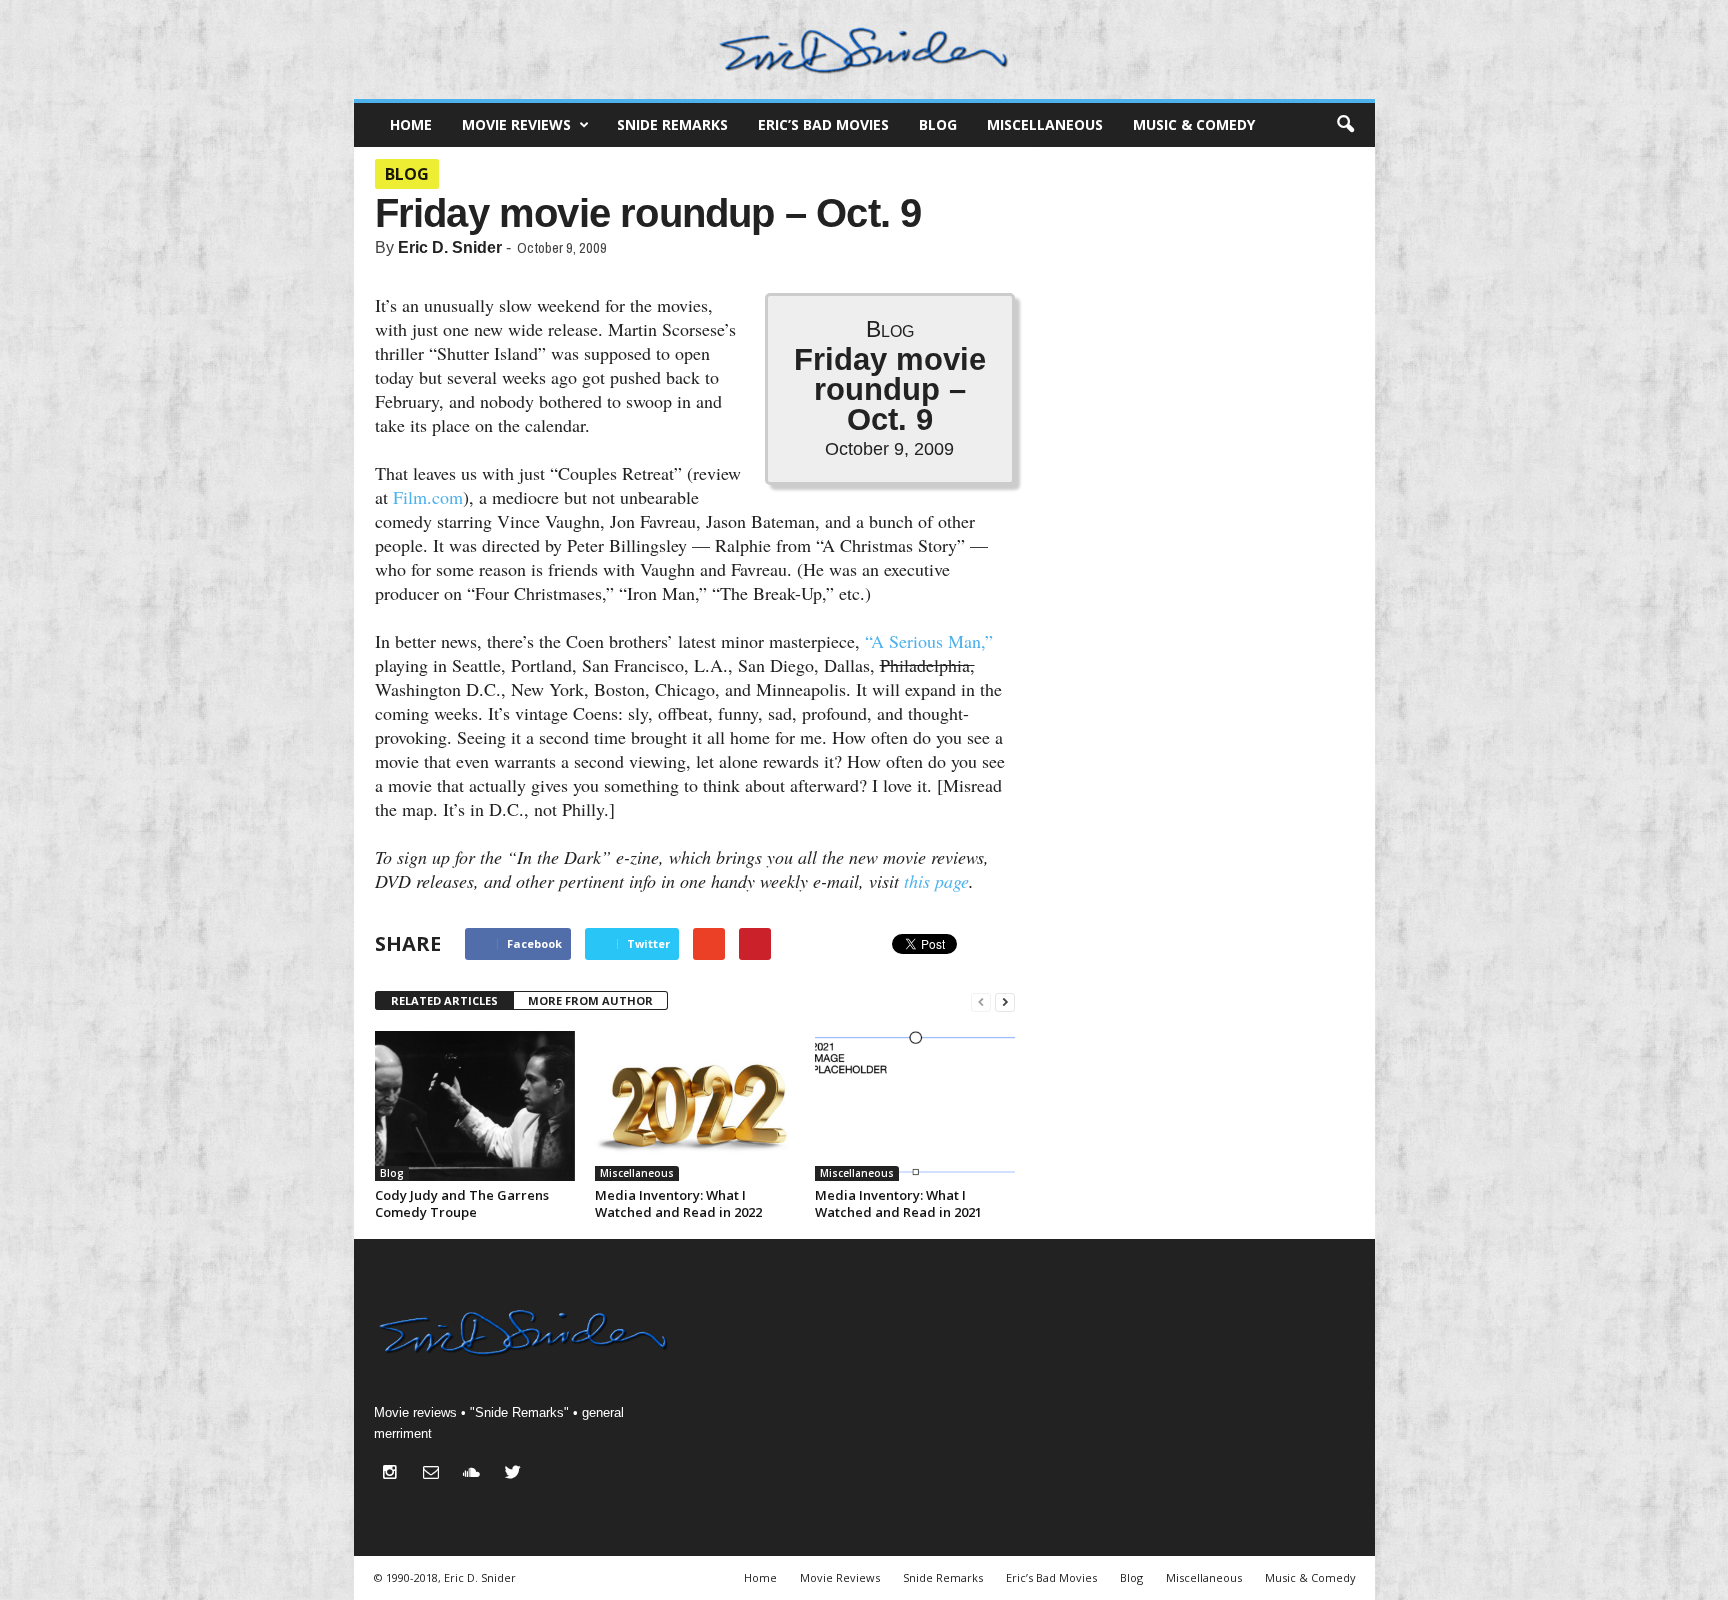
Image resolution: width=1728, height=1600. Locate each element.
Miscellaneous (1045, 124)
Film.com (428, 497)
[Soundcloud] (476, 1474)
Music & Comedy (1194, 124)
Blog (938, 124)
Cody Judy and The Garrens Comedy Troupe (462, 1203)
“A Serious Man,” (929, 641)
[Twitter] (515, 1474)
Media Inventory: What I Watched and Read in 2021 (898, 1203)
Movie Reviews (516, 124)
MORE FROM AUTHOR (590, 1000)
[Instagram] (394, 1474)
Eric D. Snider (450, 247)
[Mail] (435, 1474)
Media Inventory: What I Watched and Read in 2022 (678, 1203)
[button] (1345, 125)
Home (411, 124)
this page (936, 881)
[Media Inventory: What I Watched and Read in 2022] (695, 1106)
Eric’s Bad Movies (823, 124)
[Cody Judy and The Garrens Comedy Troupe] (475, 1106)
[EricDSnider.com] (864, 49)
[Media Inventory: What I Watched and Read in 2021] (915, 1106)
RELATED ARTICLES (444, 1000)
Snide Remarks (672, 124)
